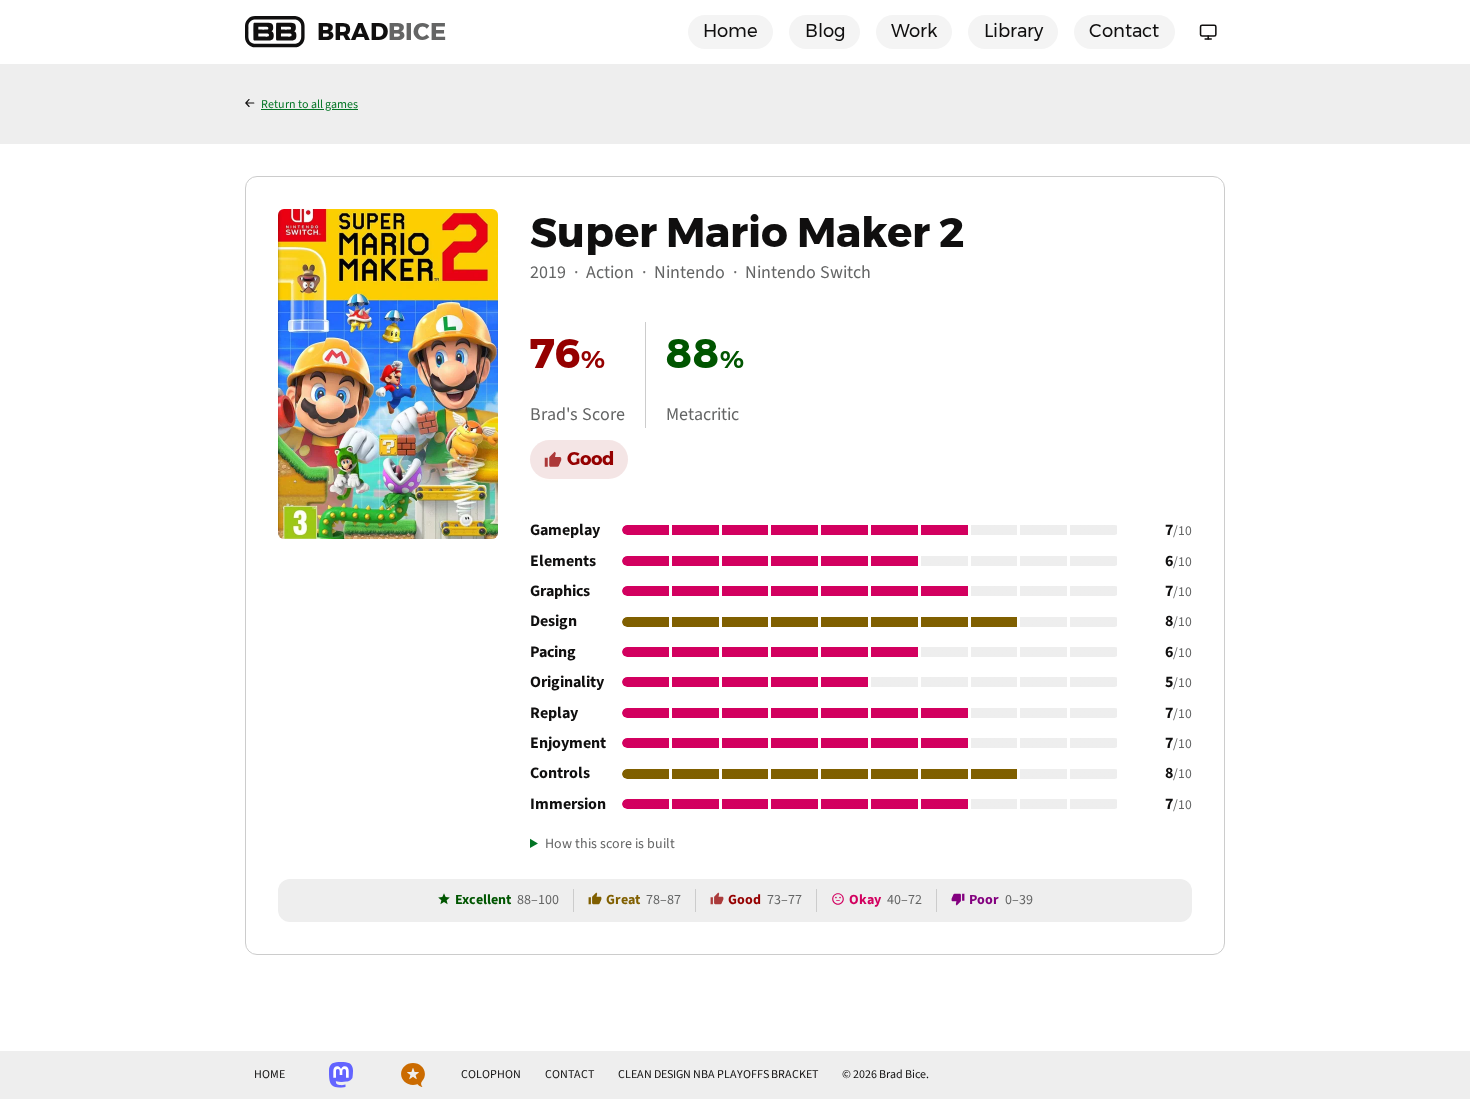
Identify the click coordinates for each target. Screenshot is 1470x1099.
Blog (825, 31)
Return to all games (309, 104)
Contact (1124, 31)
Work (914, 31)
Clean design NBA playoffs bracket (718, 1074)
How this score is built (610, 844)
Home (730, 31)
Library (1013, 31)
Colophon (491, 1074)
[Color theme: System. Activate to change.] (1208, 32)
